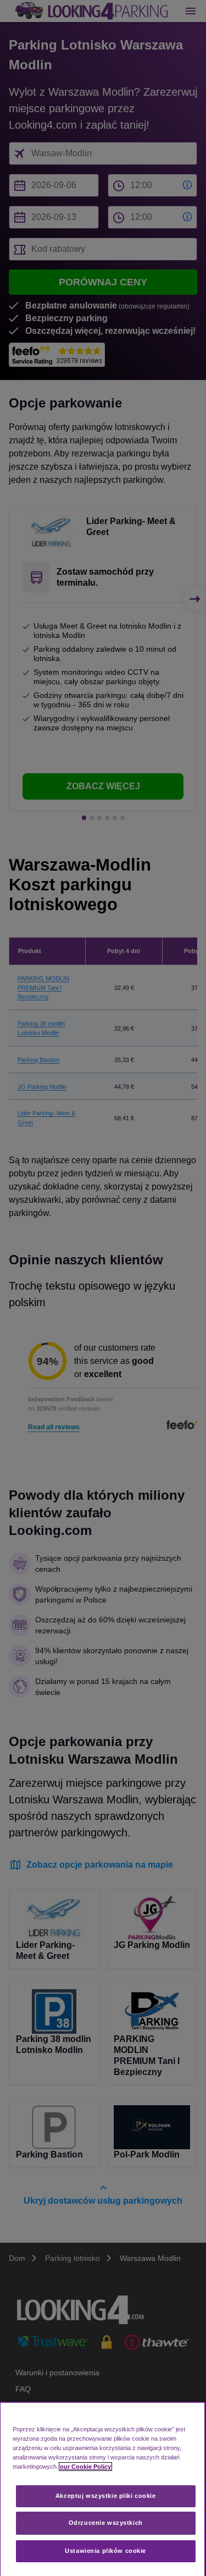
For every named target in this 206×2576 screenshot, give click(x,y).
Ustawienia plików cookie (105, 2551)
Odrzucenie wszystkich (106, 2523)
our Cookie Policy (85, 2467)
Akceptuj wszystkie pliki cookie (106, 2496)
